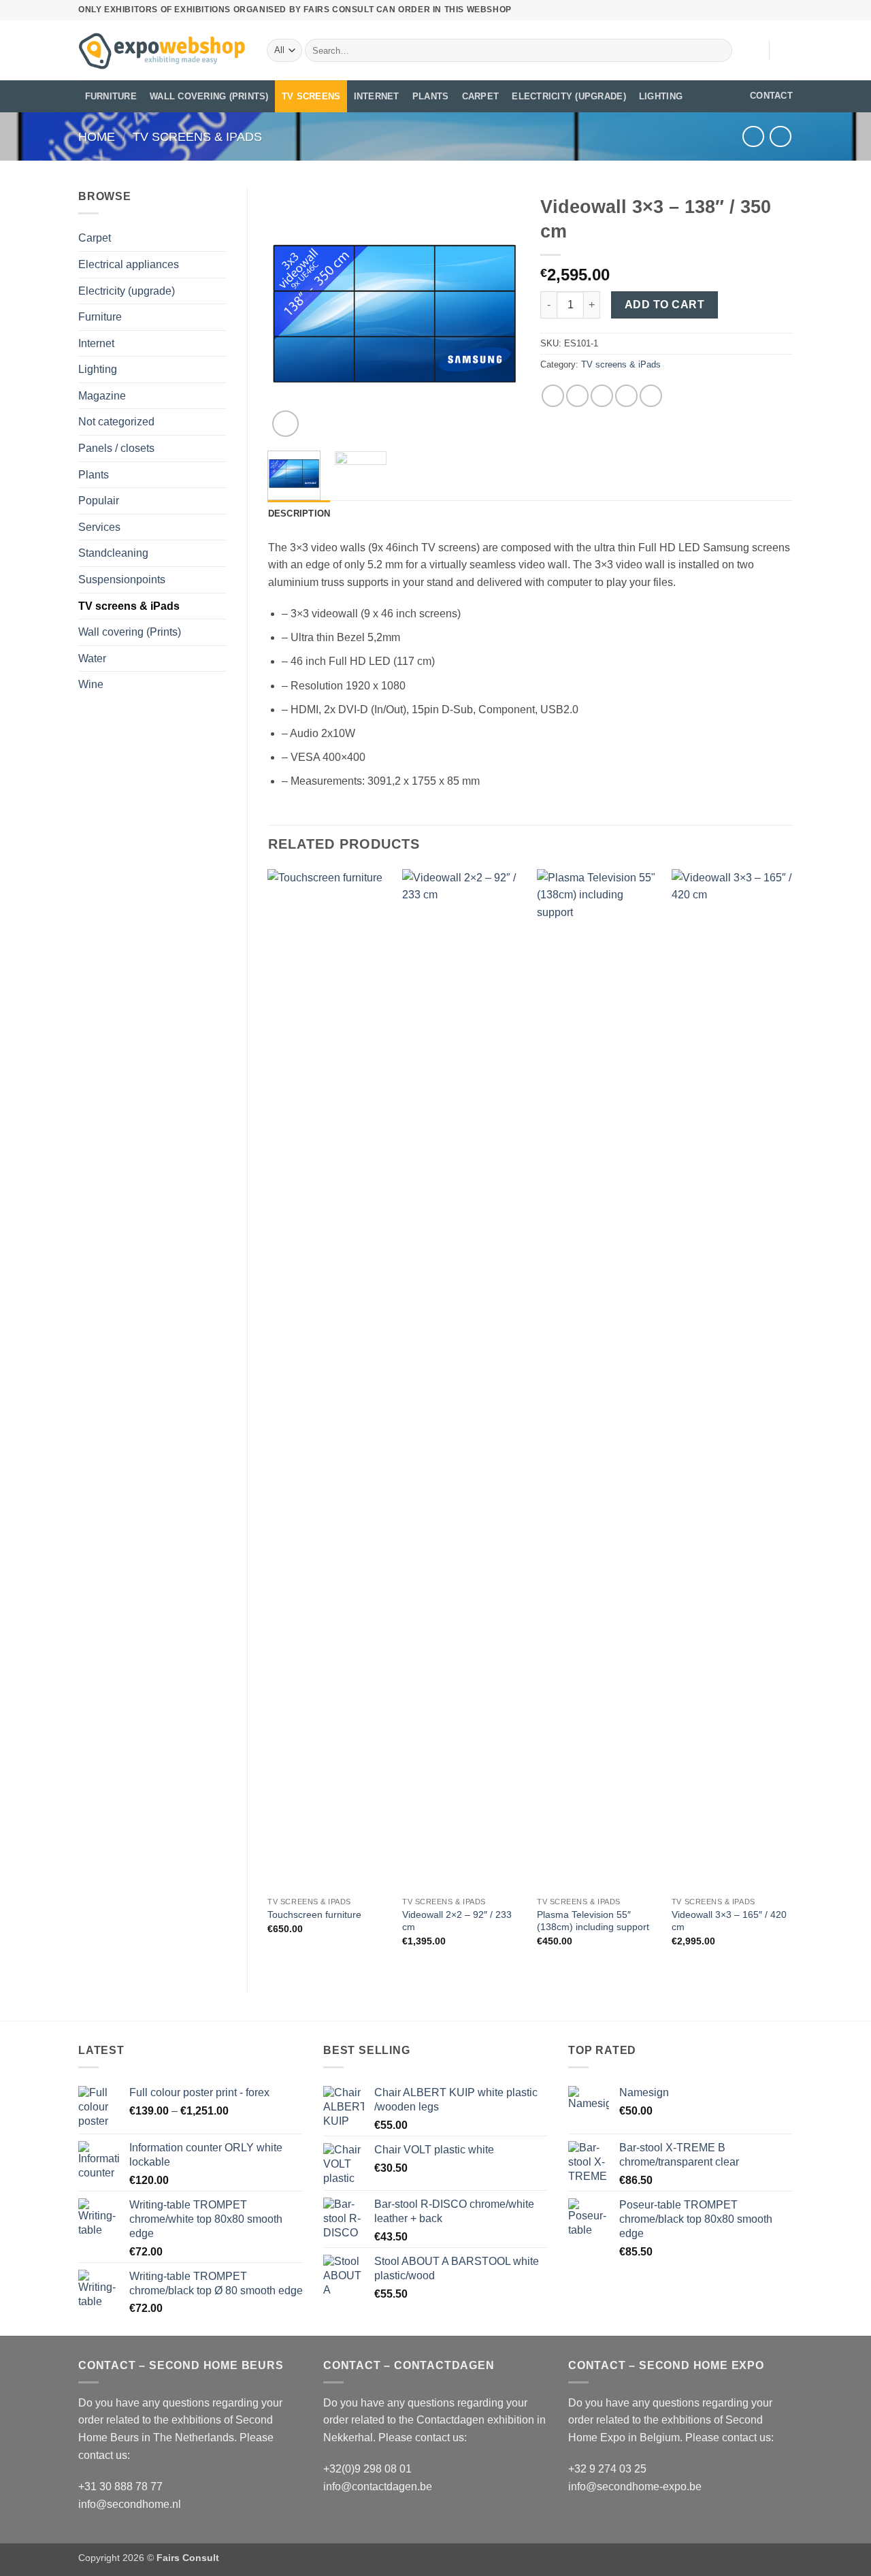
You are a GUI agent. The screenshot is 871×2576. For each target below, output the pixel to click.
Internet (377, 96)
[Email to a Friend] (602, 396)
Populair (99, 501)
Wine (91, 684)
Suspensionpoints (122, 580)
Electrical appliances (129, 264)
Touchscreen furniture (314, 1914)
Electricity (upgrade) (569, 96)
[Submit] (720, 50)
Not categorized (116, 422)
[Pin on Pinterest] (626, 396)
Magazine (102, 396)
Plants (431, 96)
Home (97, 136)
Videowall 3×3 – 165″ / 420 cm (729, 1921)
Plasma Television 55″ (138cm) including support (593, 1921)
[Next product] (753, 136)
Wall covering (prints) (209, 96)
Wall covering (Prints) (130, 632)
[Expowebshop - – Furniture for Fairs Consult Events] (162, 50)
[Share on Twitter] (577, 396)
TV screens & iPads (197, 136)
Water (92, 658)
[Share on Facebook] (553, 396)
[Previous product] (780, 136)
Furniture (111, 96)
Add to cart (664, 305)
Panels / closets (116, 448)
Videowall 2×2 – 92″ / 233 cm (457, 1921)
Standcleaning (113, 553)
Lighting (661, 96)
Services (99, 527)
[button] (786, 50)
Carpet (481, 96)
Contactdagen (450, 2420)
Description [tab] (299, 513)
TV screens (311, 96)
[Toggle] (218, 317)
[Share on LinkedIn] (651, 396)
